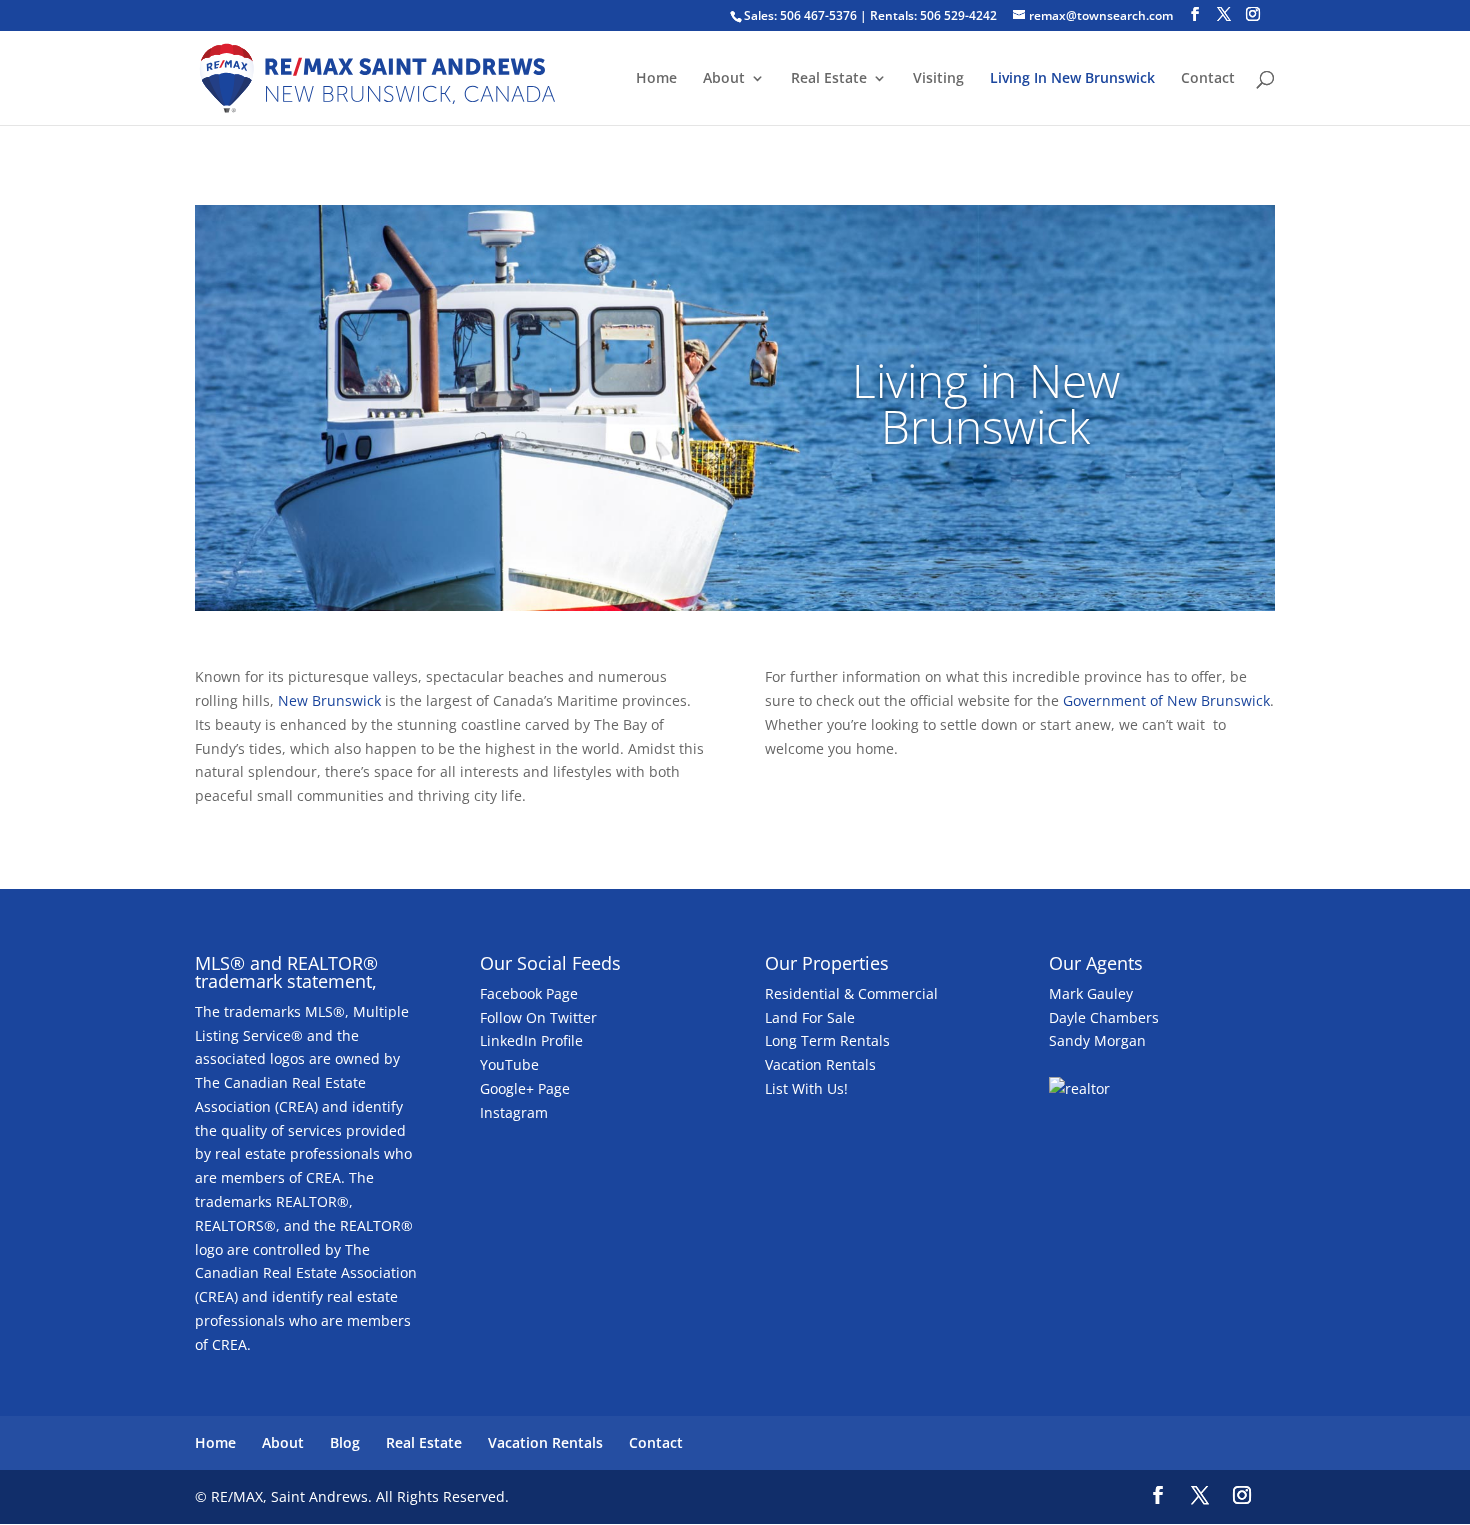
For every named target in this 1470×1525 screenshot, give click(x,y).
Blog (345, 1442)
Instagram (514, 1112)
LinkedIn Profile (531, 1040)
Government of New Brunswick (1166, 700)
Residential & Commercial (851, 993)
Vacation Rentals (820, 1064)
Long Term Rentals (827, 1040)
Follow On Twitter (538, 1017)
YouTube (509, 1064)
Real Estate (829, 79)
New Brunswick (329, 700)
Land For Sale (810, 1017)
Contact (1208, 79)
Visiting (938, 79)
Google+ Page (525, 1088)
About (724, 79)
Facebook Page (529, 993)
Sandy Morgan (1097, 1040)
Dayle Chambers (1104, 1017)
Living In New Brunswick (1072, 79)
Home (656, 79)
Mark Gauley (1091, 993)
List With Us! (806, 1088)
